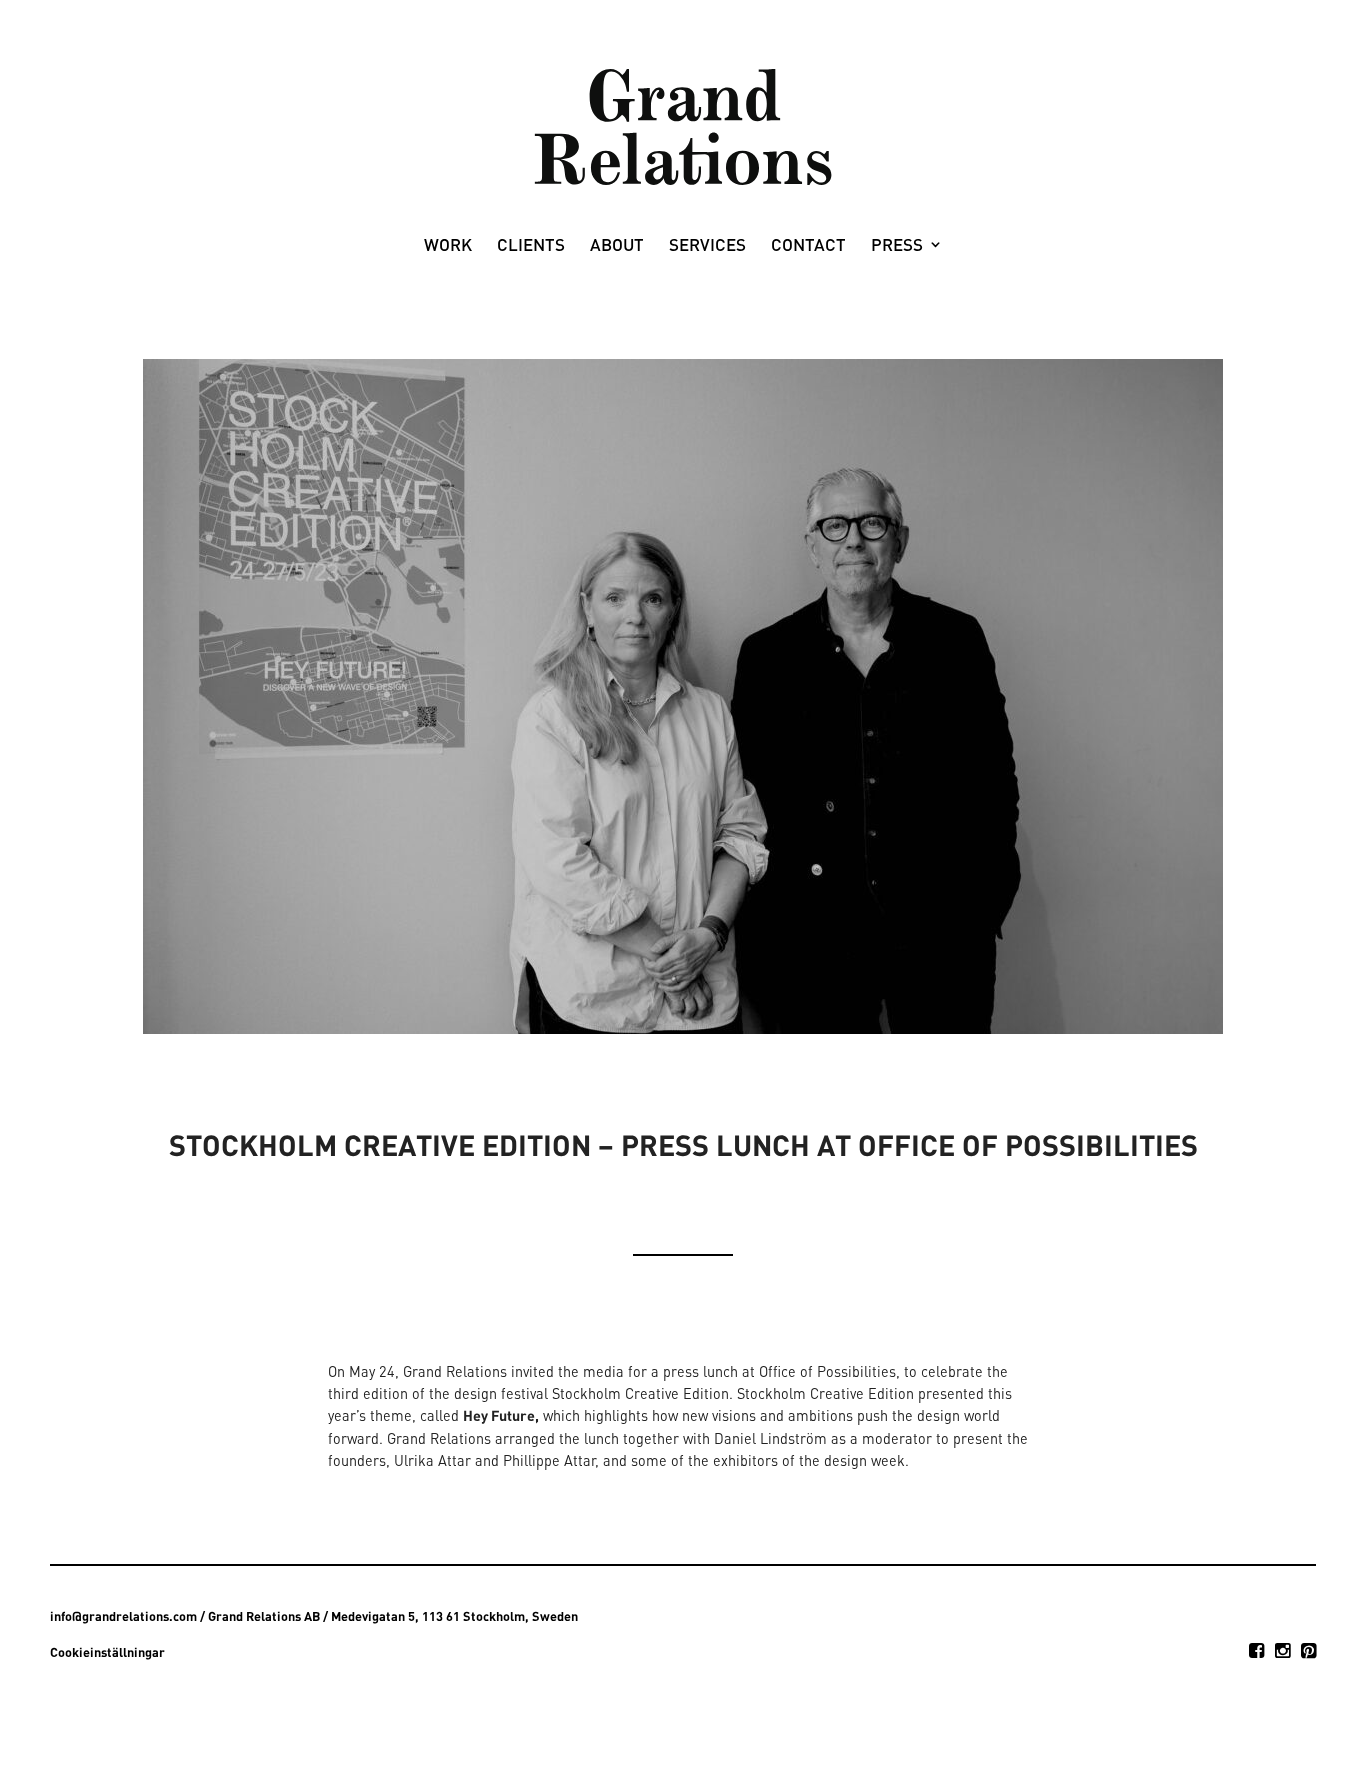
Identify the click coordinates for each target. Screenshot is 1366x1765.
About (617, 246)
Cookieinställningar (107, 1652)
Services (707, 246)
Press (897, 246)
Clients (531, 246)
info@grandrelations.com (123, 1616)
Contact (808, 246)
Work (448, 246)
